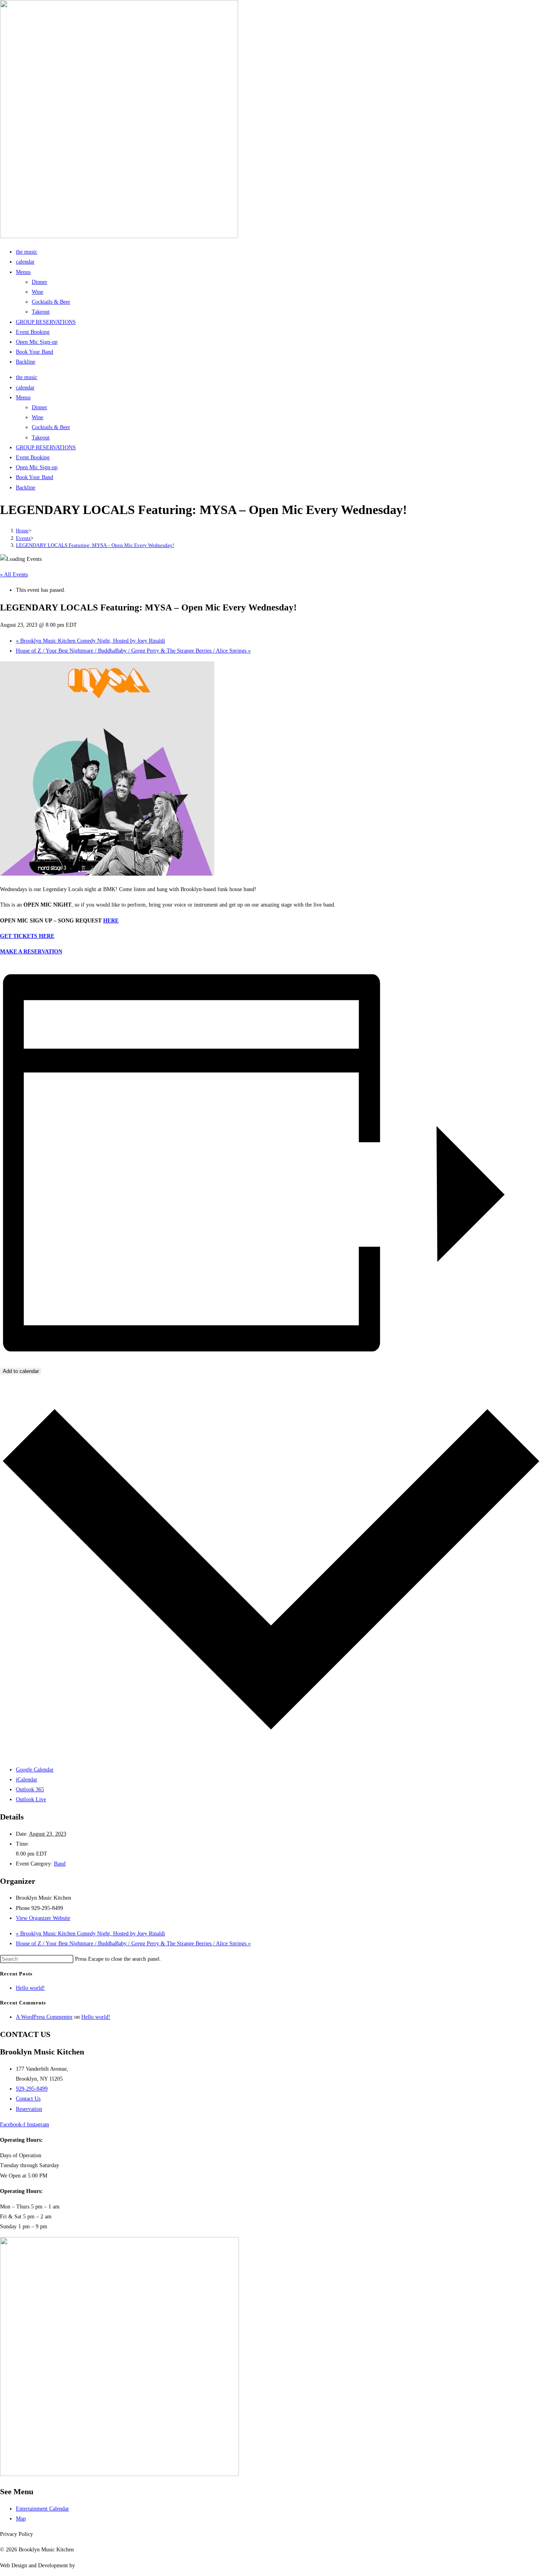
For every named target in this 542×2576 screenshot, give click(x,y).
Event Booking (33, 332)
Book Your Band (35, 352)
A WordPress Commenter (44, 2017)
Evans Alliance (93, 2565)
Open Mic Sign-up (37, 342)
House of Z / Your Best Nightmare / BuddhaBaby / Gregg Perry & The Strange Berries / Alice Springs (133, 651)
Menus (23, 272)
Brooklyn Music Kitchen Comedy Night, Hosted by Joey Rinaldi (90, 641)
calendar (25, 262)
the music (27, 252)
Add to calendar (21, 1371)
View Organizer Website (43, 1918)
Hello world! (30, 1988)
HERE (111, 921)
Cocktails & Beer (51, 302)
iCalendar (27, 1780)
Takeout (41, 312)
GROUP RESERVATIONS (46, 322)
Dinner (39, 282)
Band (60, 1864)
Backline (26, 362)
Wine (37, 292)
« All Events (14, 575)
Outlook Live (31, 1799)
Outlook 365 (30, 1790)
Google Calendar (35, 1770)
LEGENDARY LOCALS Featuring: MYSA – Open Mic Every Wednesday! (95, 545)
